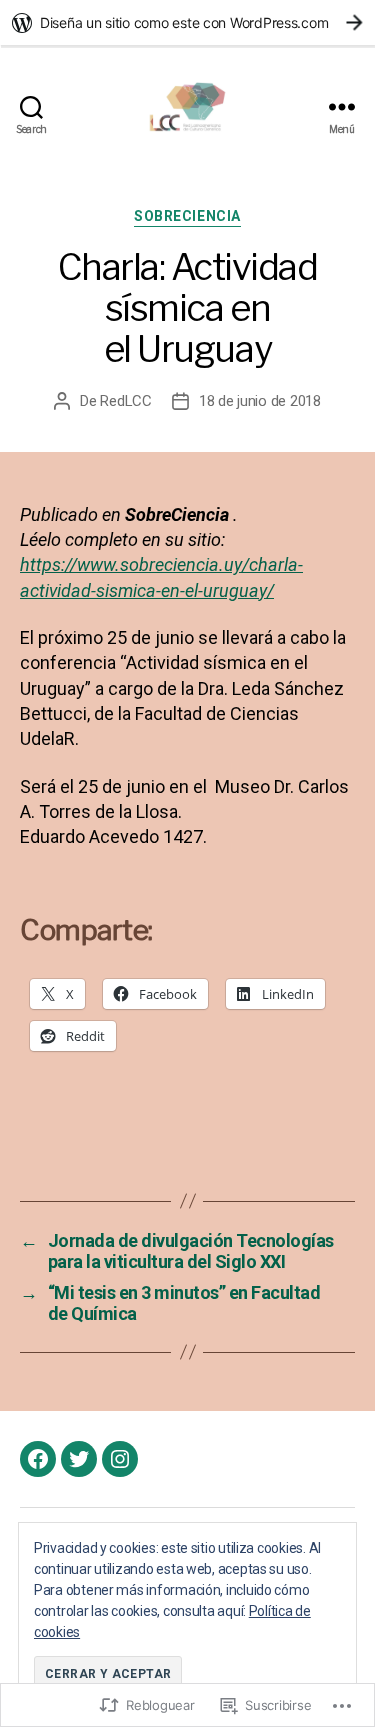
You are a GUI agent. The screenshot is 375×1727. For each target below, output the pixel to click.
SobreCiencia (187, 216)
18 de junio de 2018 (260, 401)
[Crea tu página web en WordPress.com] (187, 22)
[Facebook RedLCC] (38, 1459)
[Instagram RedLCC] (120, 1459)
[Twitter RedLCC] (79, 1459)
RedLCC (125, 401)
